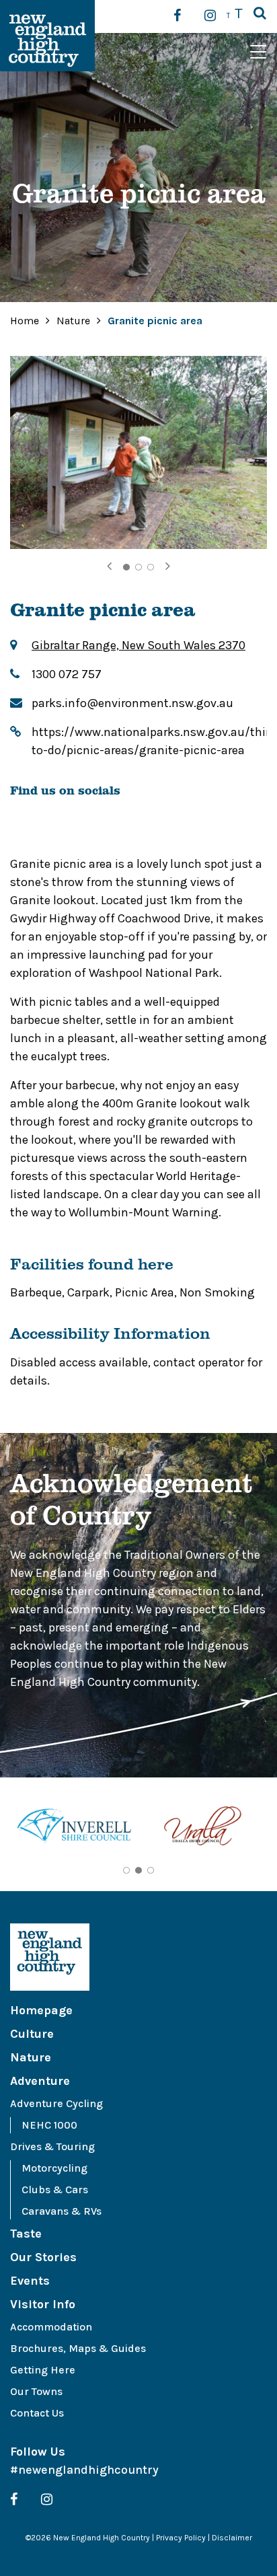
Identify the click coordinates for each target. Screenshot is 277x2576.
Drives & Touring (52, 2146)
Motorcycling (54, 2168)
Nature (75, 321)
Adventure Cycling (56, 2103)
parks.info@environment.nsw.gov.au (132, 703)
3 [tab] (151, 567)
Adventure (40, 2081)
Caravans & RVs (62, 2211)
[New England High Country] (138, 1957)
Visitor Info (43, 2304)
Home (25, 321)
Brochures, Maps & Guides (78, 2348)
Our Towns (36, 2391)
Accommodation (51, 2327)
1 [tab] (126, 567)
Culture (32, 2034)
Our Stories (43, 2257)
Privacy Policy (181, 2538)
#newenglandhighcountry (84, 2470)
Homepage (41, 2010)
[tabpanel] (138, 452)
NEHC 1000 (49, 2125)
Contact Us (37, 2413)
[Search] (260, 14)
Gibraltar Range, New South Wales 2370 (138, 645)
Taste (26, 2234)
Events (30, 2281)
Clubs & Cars (55, 2189)
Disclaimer (232, 2538)
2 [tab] (138, 567)
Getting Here (43, 2370)
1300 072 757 (67, 674)
